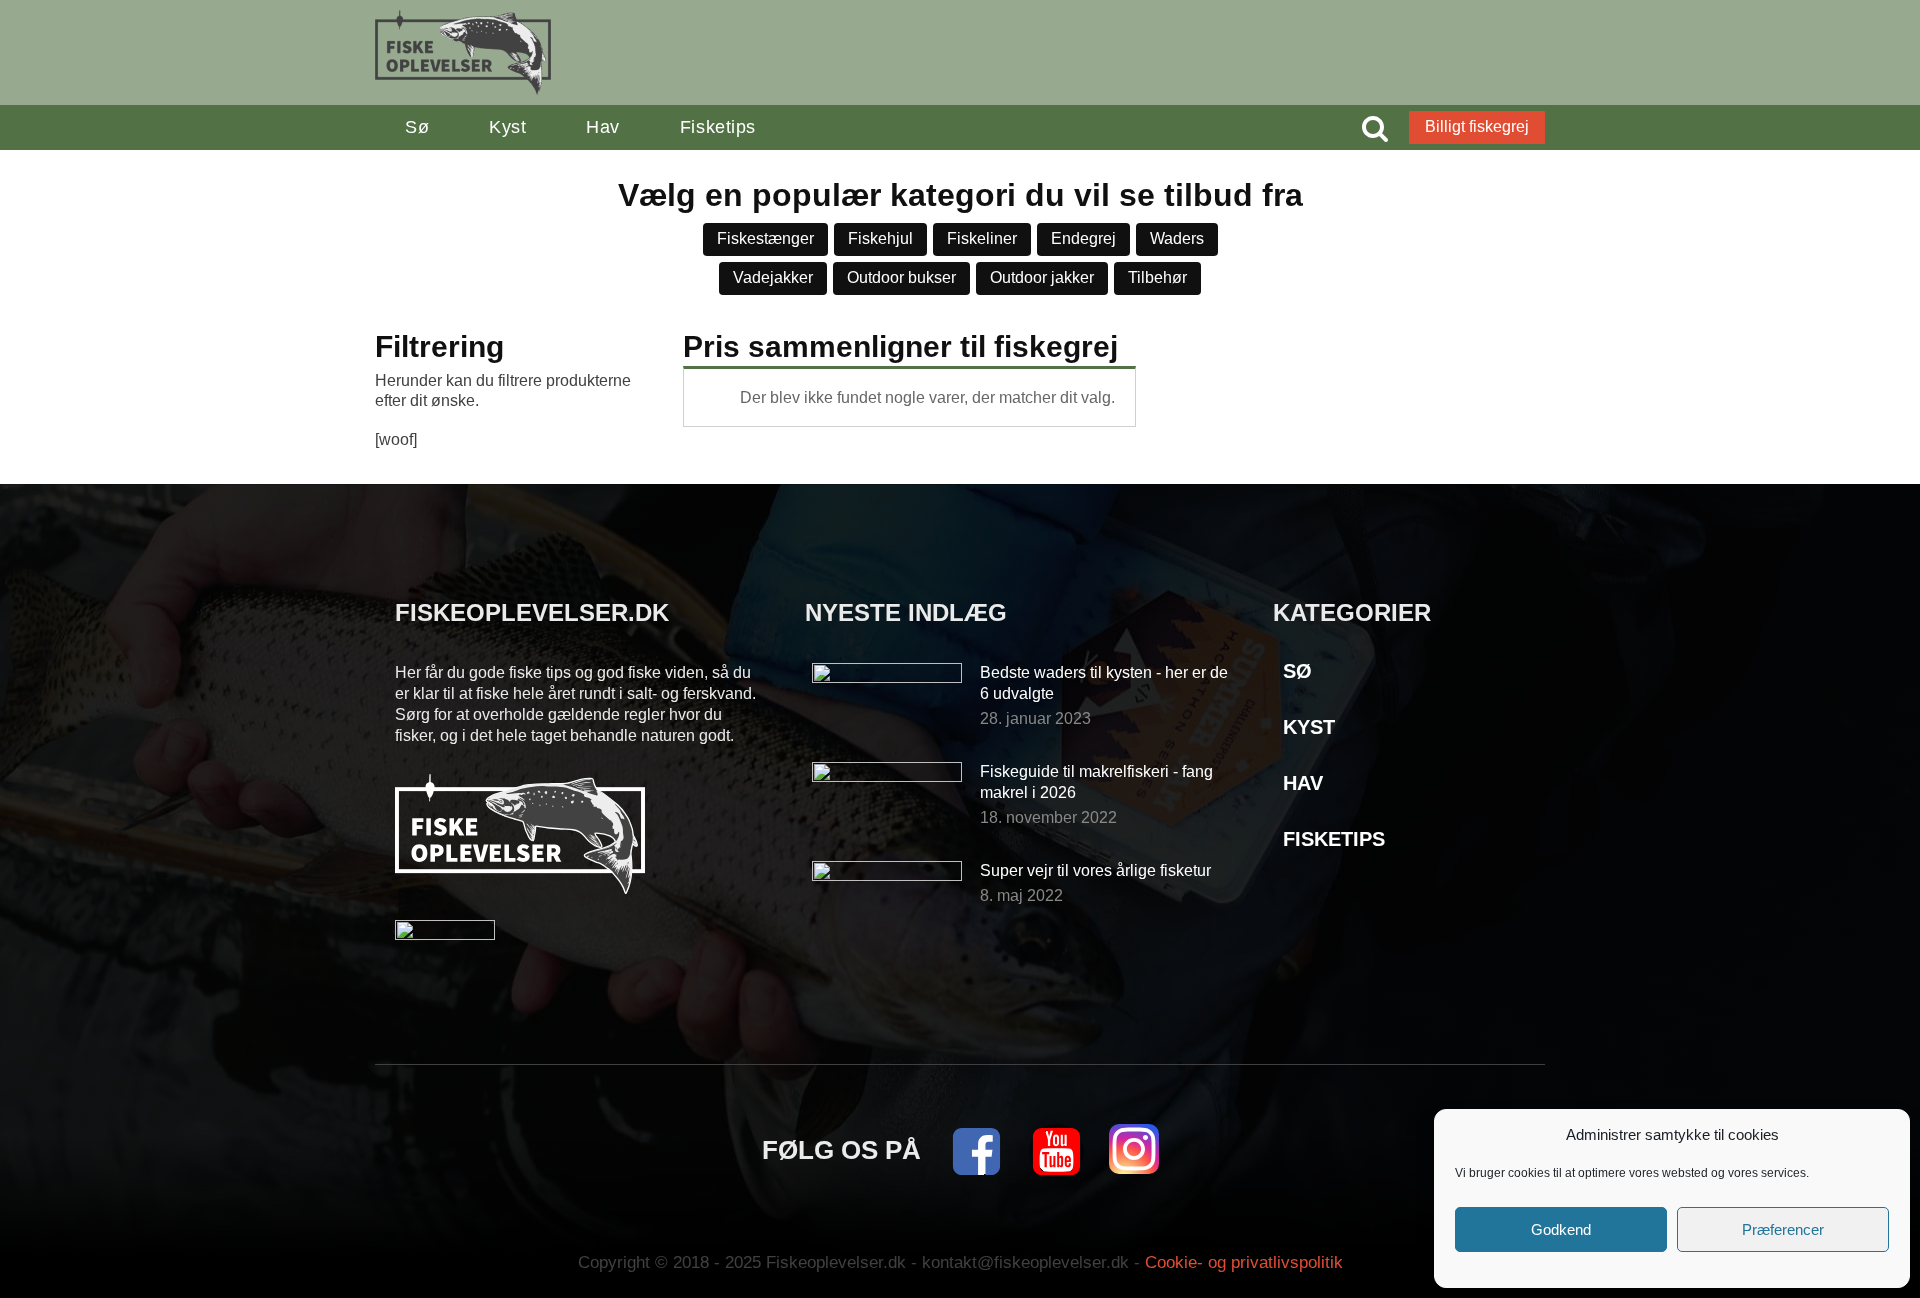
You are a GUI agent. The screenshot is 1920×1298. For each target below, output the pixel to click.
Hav (603, 127)
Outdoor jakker (1042, 277)
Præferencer (1783, 1229)
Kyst (507, 127)
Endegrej (1083, 238)
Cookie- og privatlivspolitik (1244, 1262)
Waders (1177, 238)
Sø (417, 127)
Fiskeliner (982, 238)
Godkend (1561, 1229)
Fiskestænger (765, 238)
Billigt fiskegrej (1477, 126)
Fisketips (718, 127)
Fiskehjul (880, 238)
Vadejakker (773, 277)
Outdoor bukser (901, 277)
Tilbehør (1157, 277)
